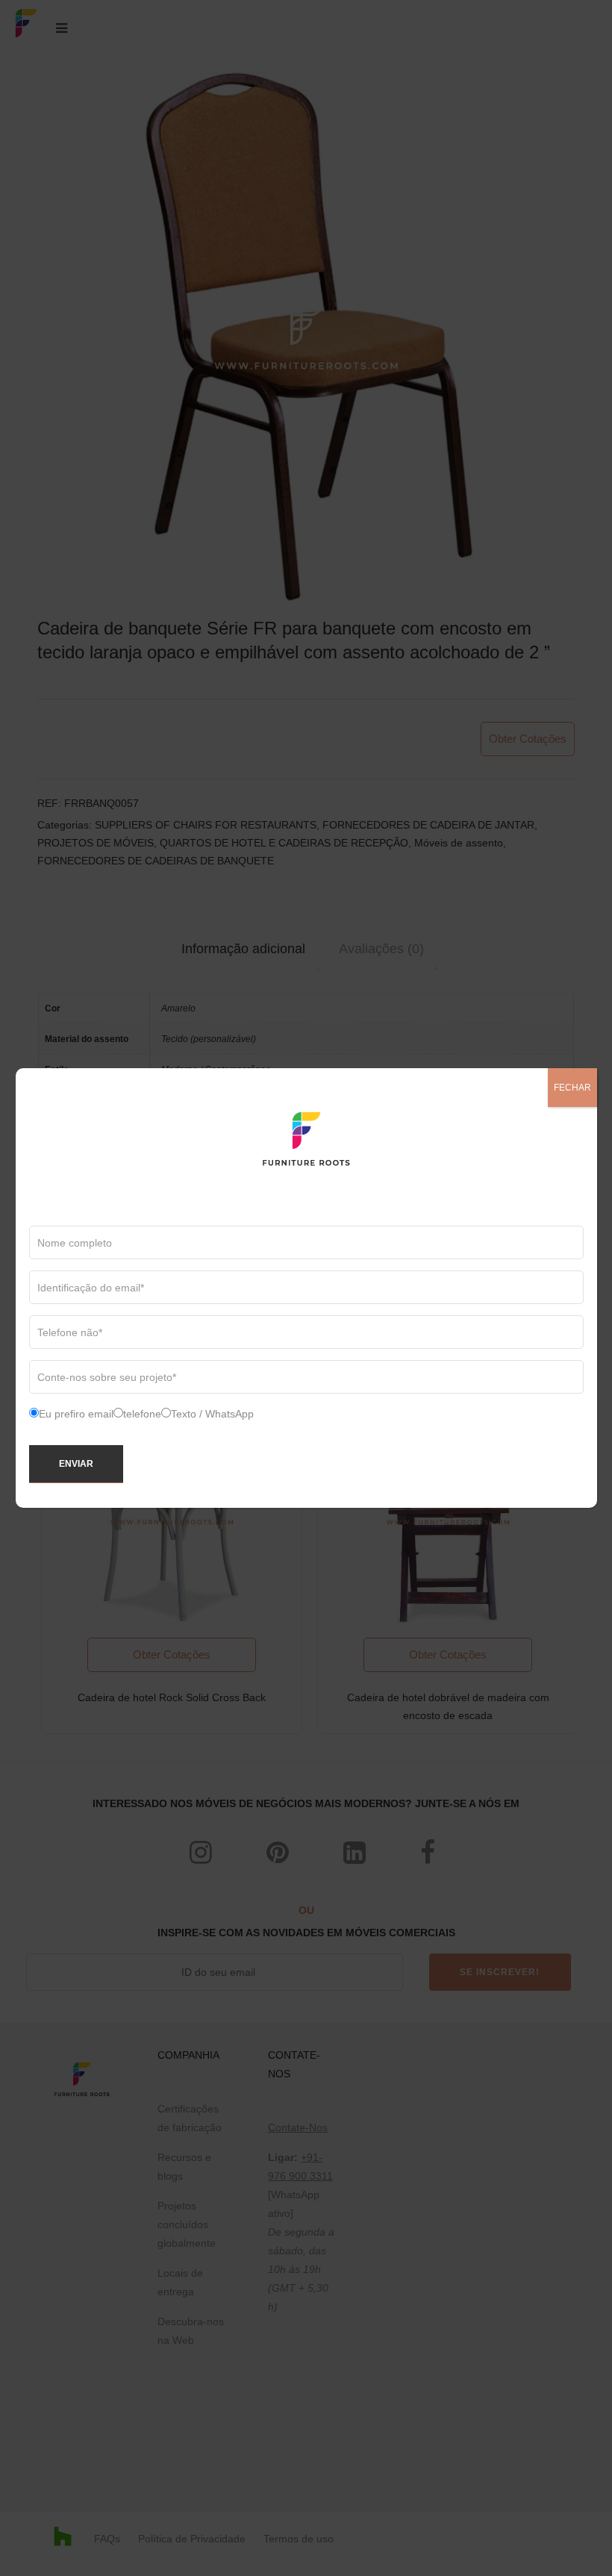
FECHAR (572, 1088)
